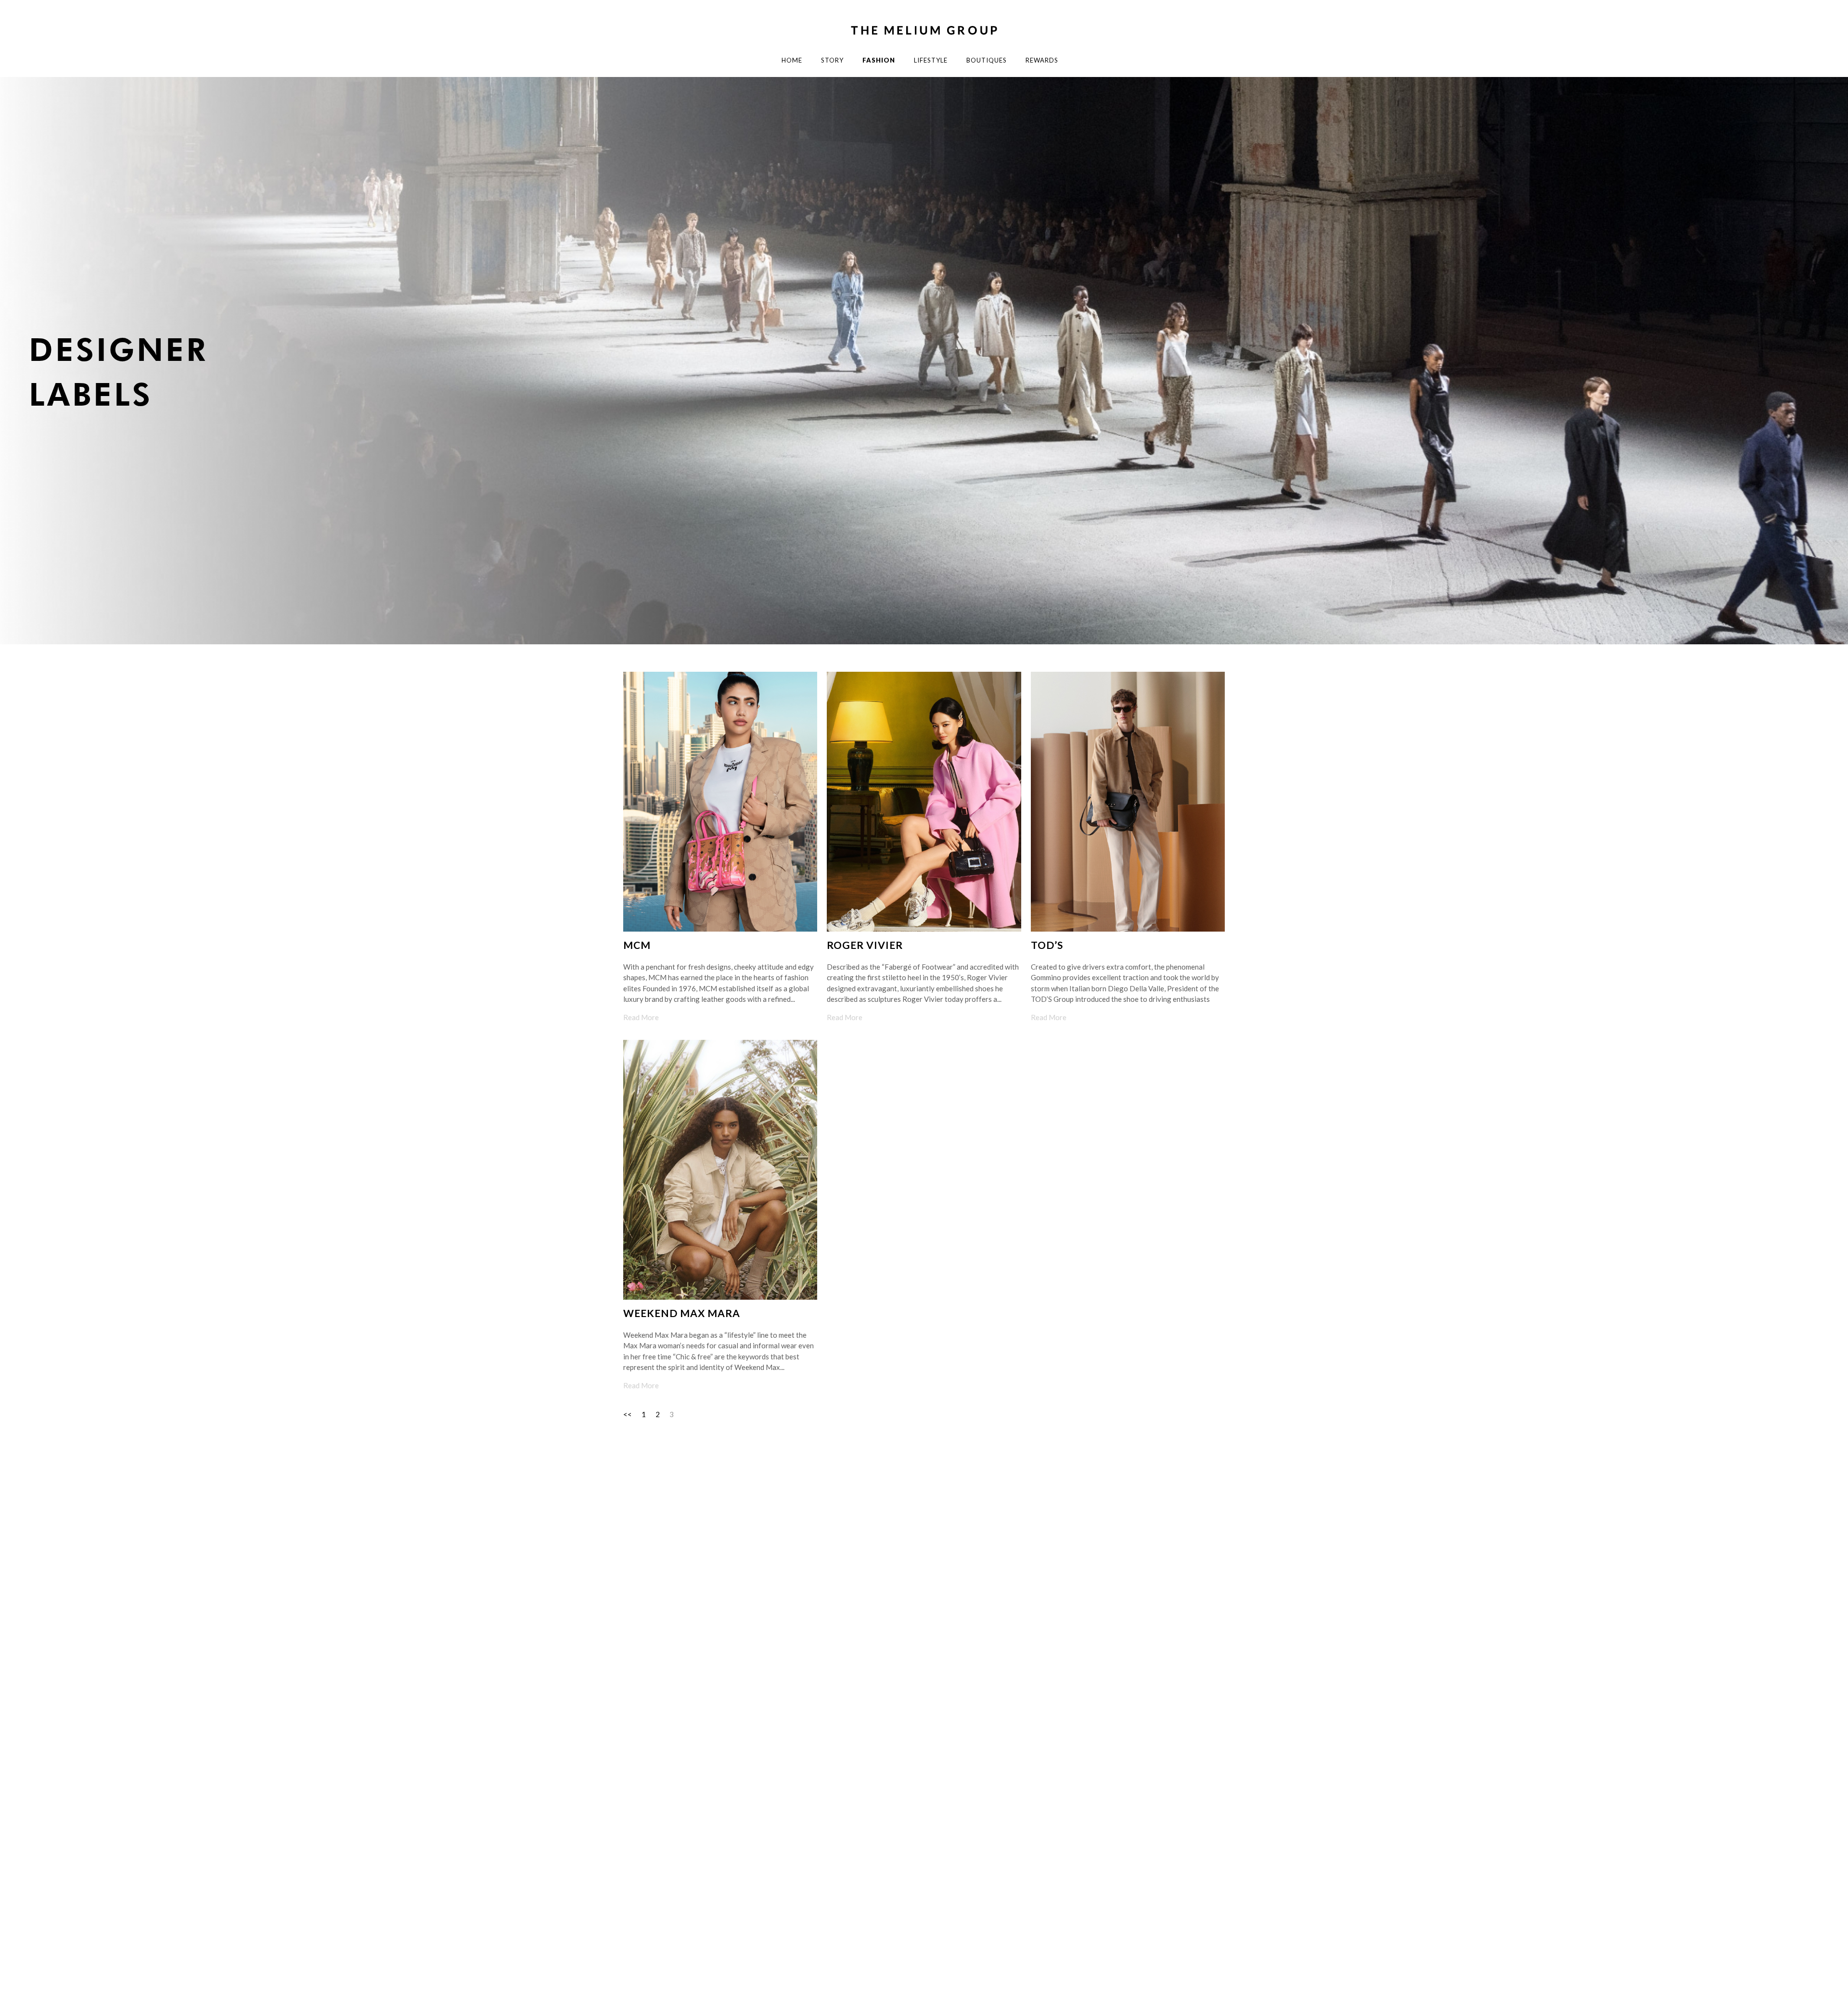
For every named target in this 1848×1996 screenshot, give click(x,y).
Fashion (879, 60)
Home (792, 60)
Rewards (1042, 60)
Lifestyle (931, 60)
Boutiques (987, 60)
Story (832, 60)
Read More (641, 1017)
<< (628, 1414)
